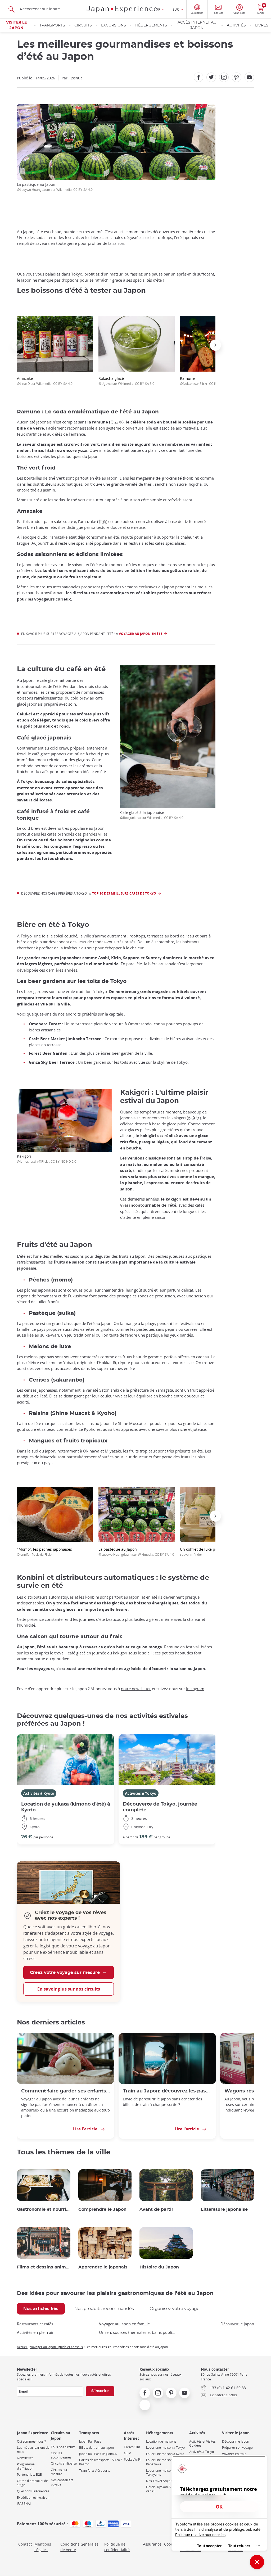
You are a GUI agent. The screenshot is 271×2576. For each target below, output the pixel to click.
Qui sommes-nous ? (31, 2441)
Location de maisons (161, 2441)
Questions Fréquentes (33, 2491)
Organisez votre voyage (175, 2309)
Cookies (171, 2544)
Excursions (114, 25)
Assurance (152, 2544)
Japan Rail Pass (90, 2441)
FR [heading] (158, 9)
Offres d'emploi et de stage (32, 2483)
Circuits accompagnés (61, 2455)
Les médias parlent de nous (33, 2450)
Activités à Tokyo (141, 1793)
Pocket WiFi (132, 2459)
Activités (236, 25)
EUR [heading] (176, 9)
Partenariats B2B (30, 2475)
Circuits (83, 25)
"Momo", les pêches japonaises (44, 1552)
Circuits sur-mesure (60, 2472)
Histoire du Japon (159, 2267)
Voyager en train (234, 2454)
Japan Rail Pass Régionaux (98, 2454)
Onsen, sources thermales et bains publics (137, 2332)
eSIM (128, 2453)
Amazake (45, 381)
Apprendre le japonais (103, 2267)
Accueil (22, 2347)
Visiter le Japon (16, 25)
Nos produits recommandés (104, 2309)
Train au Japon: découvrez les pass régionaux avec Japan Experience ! (167, 2091)
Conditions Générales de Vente (79, 2547)
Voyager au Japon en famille (124, 2324)
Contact (25, 2544)
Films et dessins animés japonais (44, 2267)
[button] (17, 345)
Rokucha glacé (126, 381)
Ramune (207, 381)
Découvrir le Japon (237, 2324)
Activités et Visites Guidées (202, 2444)
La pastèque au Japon (136, 1552)
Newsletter (25, 2458)
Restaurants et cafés (35, 2324)
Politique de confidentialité (117, 2547)
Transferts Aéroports (95, 2471)
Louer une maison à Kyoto (165, 2454)
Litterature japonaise (224, 2209)
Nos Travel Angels (159, 2481)
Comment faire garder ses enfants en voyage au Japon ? (66, 2091)
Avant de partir (156, 2209)
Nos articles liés (41, 2309)
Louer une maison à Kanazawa (161, 2462)
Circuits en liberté (64, 2463)
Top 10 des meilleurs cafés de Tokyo (124, 893)
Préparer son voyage (237, 2448)
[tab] (41, 2309)
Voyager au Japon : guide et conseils (57, 2347)
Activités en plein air (35, 2332)
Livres (262, 25)
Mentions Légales (43, 2547)
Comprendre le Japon (102, 2209)
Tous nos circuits (63, 2447)
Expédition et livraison (33, 2498)
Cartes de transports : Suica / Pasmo (100, 2462)
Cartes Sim (132, 2447)
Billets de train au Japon (96, 2448)
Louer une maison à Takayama (161, 2473)
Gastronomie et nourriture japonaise (44, 2209)
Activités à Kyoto (39, 1793)
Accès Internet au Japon (197, 25)
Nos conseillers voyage (62, 2482)
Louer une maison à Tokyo (165, 2448)
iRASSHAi (24, 2504)
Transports (52, 25)
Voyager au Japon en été (141, 634)
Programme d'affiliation (26, 2466)
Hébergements (151, 25)
